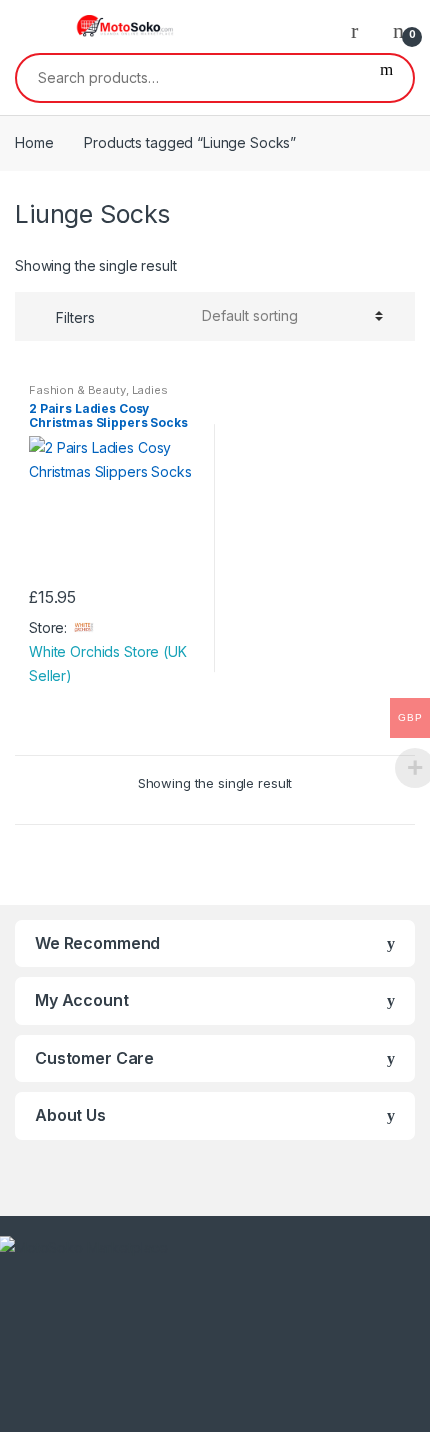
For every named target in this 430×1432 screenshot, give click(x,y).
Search (386, 78)
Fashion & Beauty (77, 390)
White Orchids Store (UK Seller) (108, 663)
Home (34, 142)
